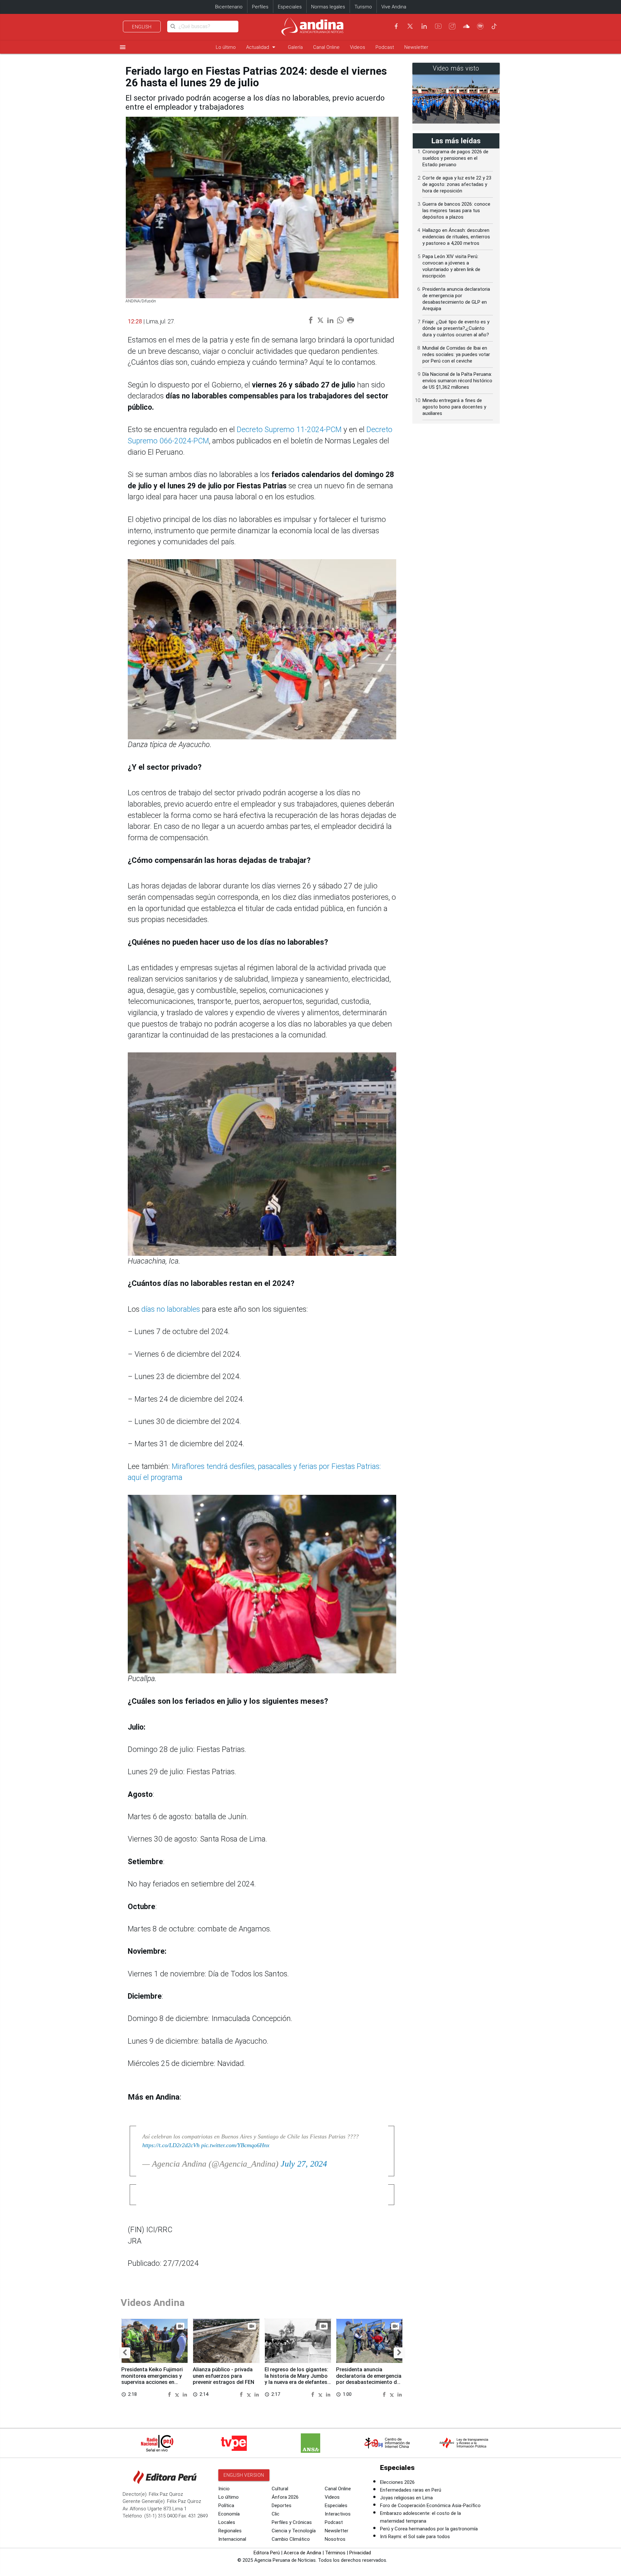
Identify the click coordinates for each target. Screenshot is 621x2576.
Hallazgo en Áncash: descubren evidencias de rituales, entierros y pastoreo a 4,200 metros (456, 237)
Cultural (280, 2489)
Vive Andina (394, 7)
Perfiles (260, 7)
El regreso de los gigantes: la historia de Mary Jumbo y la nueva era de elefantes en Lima (296, 2379)
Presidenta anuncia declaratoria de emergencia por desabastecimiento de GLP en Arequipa (369, 2379)
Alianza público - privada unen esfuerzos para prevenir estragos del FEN (223, 2376)
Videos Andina (153, 2303)
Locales (227, 2522)
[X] (410, 26)
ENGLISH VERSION (244, 2475)
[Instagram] (452, 26)
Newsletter (416, 47)
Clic (276, 2514)
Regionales (230, 2531)
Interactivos (338, 2514)
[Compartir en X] (178, 2394)
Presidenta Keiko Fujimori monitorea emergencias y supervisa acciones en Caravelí (152, 2379)
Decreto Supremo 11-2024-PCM (289, 430)
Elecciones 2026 (397, 2482)
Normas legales (328, 7)
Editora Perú (267, 2553)
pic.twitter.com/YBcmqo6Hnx (235, 2145)
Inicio (224, 2489)
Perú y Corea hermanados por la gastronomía (429, 2529)
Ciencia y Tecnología (294, 2531)
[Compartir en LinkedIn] (185, 2394)
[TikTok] (494, 26)
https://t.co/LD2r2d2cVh (171, 2145)
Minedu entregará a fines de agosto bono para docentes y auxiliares (454, 407)
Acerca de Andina (302, 2553)
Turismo (363, 7)
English (142, 27)
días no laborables (171, 1309)
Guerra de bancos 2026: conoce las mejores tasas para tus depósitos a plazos (456, 211)
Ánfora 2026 (285, 2497)
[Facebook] (396, 26)
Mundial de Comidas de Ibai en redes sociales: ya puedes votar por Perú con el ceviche (456, 354)
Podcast (385, 47)
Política (226, 2505)
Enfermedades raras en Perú (411, 2490)
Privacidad (360, 2553)
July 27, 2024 (304, 2164)
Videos (358, 47)
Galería (295, 47)
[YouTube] (438, 26)
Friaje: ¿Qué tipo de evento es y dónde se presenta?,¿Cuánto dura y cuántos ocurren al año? (456, 328)
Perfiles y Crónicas (292, 2522)
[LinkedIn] (424, 26)
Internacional (232, 2539)
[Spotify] (480, 26)
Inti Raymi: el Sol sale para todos (415, 2537)
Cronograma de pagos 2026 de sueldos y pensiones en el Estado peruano (455, 158)
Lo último (226, 47)
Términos (335, 2553)
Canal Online (326, 47)
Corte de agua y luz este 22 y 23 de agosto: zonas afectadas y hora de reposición (457, 184)
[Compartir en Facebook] (170, 2394)
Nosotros (335, 2539)
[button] (125, 2353)
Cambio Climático (291, 2539)
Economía (229, 2514)
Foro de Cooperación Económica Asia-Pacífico (430, 2505)
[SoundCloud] (466, 26)
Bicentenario (229, 7)
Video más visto (456, 68)
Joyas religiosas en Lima (406, 2498)
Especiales (290, 7)
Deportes (282, 2505)
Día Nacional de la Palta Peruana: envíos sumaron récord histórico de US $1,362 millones (457, 381)
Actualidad (262, 47)
